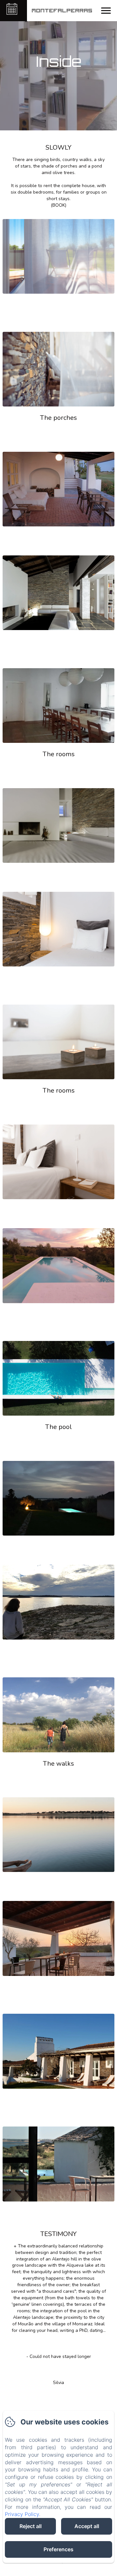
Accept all (87, 2526)
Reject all (31, 2526)
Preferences (58, 2549)
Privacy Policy (22, 2514)
